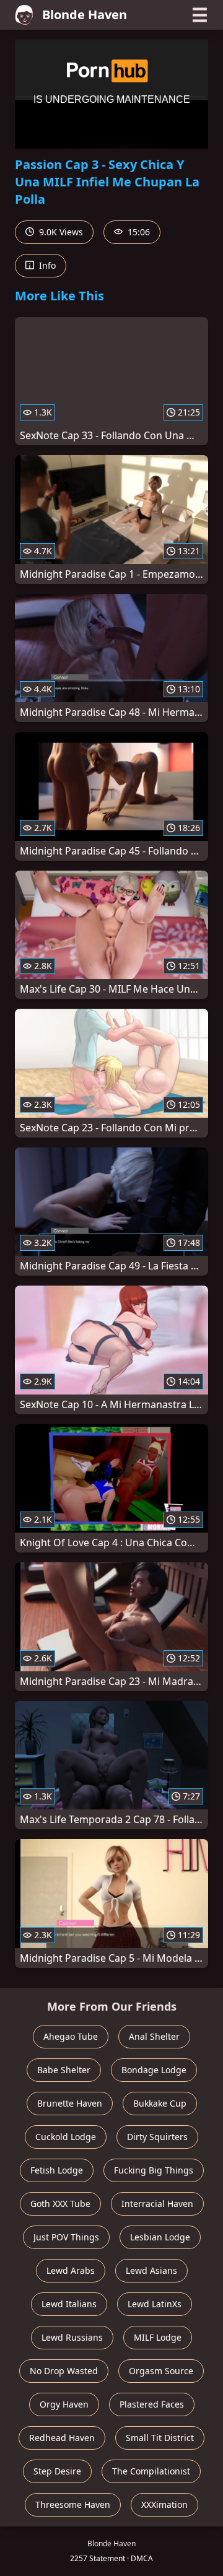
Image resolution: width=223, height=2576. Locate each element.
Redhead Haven (62, 2438)
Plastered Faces (152, 2404)
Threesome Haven (73, 2504)
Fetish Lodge (57, 2170)
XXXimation (164, 2504)
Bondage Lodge (154, 2070)
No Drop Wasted (64, 2371)
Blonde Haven (85, 15)
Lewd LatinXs (155, 2304)
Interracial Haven (157, 2204)
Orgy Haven (64, 2404)
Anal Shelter (154, 2036)
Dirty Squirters (157, 2137)
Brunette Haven (70, 2103)
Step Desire (57, 2471)
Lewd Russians (72, 2337)
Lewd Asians (151, 2270)
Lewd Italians (69, 2304)
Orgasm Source (161, 2371)
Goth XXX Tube (60, 2204)
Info (46, 265)
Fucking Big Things (154, 2170)
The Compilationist (151, 2471)
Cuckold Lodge (66, 2137)
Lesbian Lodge (160, 2237)
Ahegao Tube (71, 2036)
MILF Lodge (158, 2337)
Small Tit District (160, 2438)
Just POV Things (66, 2237)
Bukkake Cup (160, 2103)
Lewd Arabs (71, 2270)
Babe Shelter (64, 2070)
